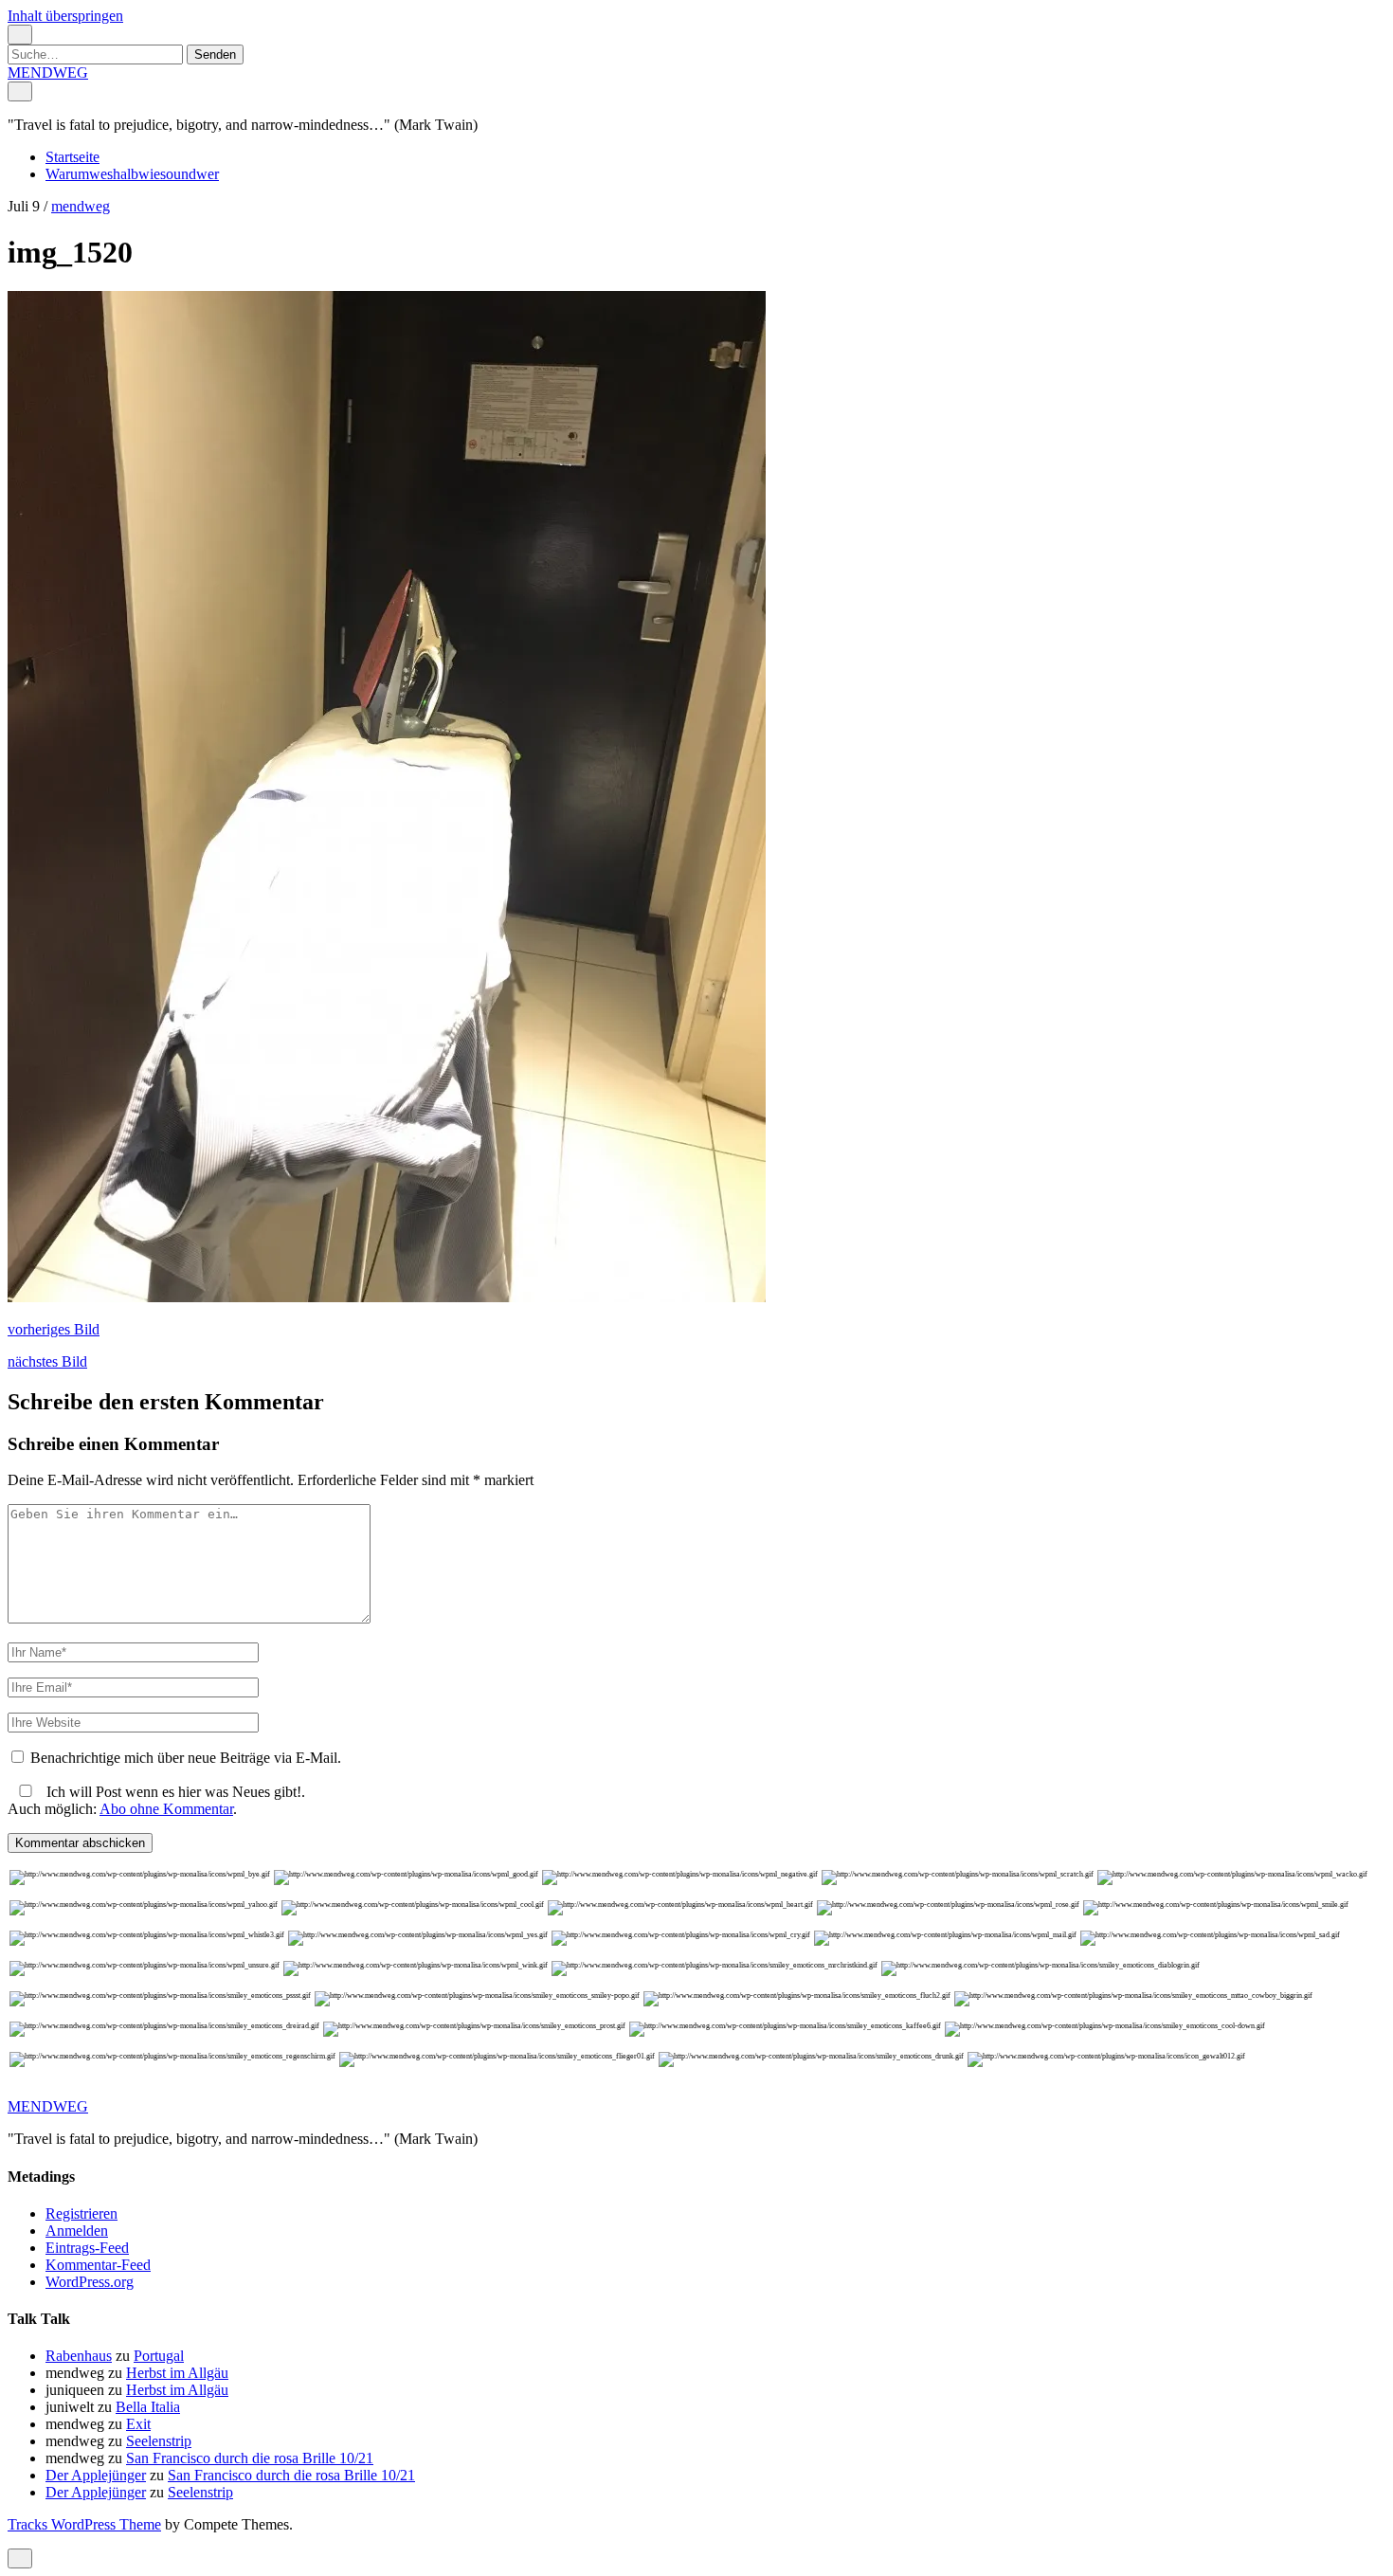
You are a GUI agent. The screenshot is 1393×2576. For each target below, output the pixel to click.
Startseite (72, 157)
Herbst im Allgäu (177, 2373)
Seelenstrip (159, 2441)
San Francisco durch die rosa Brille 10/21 (250, 2458)
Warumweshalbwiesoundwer (132, 174)
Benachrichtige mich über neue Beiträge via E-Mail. (186, 1758)
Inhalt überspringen (65, 16)
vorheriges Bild (54, 1329)
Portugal (159, 2356)
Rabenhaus (79, 2356)
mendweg (81, 206)
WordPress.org (90, 2282)
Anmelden (77, 2231)
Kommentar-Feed (98, 2265)
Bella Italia (148, 2407)
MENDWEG (48, 73)
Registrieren (81, 2213)
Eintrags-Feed (87, 2248)
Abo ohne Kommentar (166, 1809)
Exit (138, 2424)
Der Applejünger (96, 2475)
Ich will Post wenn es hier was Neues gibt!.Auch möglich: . (156, 1800)
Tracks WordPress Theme (84, 2524)
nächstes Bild (47, 1361)
